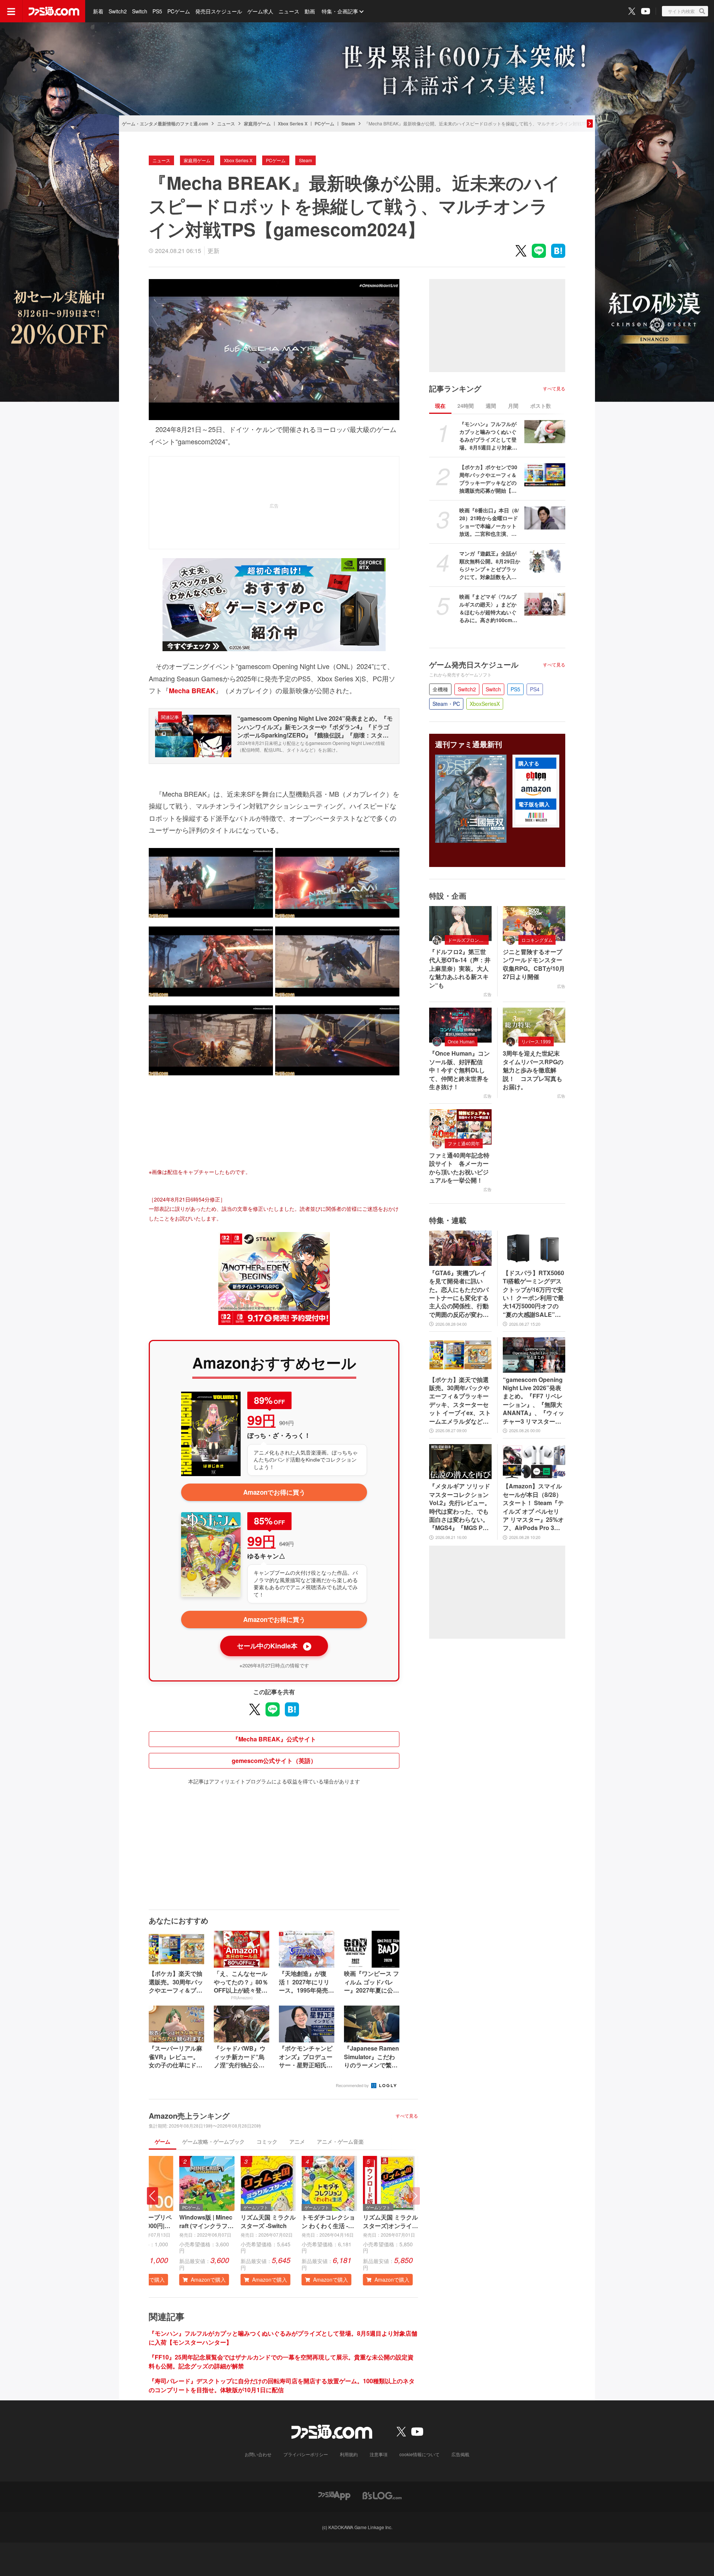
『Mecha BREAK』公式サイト (274, 1739)
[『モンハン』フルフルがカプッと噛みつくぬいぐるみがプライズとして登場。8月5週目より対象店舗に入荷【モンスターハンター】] (545, 432)
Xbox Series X (293, 124)
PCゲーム (179, 11)
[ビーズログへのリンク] (382, 2495)
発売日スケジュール (219, 11)
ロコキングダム (537, 940)
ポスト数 (541, 406)
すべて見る (407, 2116)
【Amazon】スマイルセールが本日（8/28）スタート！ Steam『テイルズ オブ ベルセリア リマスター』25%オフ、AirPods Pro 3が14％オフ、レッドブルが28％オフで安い (533, 1507)
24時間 (466, 406)
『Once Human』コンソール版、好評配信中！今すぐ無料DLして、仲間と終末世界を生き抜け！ (459, 1070)
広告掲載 (460, 2454)
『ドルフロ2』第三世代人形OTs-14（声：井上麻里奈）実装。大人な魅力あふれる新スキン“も (460, 969)
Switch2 (118, 11)
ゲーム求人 (260, 11)
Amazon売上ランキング (189, 2116)
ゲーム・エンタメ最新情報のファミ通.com (165, 124)
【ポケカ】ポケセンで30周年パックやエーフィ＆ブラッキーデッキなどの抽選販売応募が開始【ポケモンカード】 (488, 479)
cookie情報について (419, 2454)
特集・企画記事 (340, 11)
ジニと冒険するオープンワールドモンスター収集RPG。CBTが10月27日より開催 (534, 964)
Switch (140, 11)
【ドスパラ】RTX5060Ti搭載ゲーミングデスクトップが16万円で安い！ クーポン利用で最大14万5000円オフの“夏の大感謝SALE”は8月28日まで (533, 1294)
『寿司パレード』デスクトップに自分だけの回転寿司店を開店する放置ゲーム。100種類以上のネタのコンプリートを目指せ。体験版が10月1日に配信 (282, 2385)
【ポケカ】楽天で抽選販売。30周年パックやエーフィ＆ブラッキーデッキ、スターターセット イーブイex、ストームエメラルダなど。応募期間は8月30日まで (460, 1401)
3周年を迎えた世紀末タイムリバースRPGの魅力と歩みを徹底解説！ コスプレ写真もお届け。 (533, 1070)
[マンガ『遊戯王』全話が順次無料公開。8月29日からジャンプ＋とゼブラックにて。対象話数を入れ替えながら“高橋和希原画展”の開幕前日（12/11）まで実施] (545, 561)
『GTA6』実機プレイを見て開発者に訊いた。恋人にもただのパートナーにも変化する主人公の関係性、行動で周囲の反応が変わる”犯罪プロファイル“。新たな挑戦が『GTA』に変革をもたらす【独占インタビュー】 (459, 1294)
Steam (348, 124)
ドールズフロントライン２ (468, 940)
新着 (98, 11)
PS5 (157, 11)
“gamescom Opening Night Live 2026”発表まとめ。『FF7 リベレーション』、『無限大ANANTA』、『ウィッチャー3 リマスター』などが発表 (533, 1401)
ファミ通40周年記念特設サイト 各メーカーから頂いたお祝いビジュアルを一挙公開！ (459, 1168)
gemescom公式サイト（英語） (274, 1761)
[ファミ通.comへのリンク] (54, 11)
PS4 (535, 689)
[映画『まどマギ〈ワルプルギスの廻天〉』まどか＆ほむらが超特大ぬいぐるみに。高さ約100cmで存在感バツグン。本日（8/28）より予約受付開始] (545, 604)
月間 (513, 406)
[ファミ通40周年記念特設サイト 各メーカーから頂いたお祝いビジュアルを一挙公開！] (460, 1127)
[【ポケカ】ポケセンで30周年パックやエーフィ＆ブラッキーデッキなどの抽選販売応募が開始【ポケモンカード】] (545, 475)
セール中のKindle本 (273, 1646)
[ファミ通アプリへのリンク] (334, 2495)
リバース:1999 (536, 1041)
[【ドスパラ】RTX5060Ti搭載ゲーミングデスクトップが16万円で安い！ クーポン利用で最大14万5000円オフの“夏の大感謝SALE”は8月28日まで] (534, 1248)
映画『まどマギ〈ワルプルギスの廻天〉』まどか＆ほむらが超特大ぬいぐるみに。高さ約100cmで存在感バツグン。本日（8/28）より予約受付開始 (490, 608)
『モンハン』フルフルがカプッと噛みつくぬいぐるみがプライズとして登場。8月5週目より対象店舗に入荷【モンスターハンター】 (488, 436)
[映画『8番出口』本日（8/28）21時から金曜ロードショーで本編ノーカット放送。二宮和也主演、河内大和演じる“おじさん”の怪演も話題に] (545, 518)
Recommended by (353, 2085)
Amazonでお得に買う (274, 1492)
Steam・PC (446, 704)
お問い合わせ (258, 2454)
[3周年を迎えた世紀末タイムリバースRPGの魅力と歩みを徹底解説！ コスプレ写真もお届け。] (534, 1025)
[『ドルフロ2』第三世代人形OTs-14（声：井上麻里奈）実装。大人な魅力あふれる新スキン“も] (460, 924)
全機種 (440, 689)
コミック (267, 2141)
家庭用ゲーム (257, 124)
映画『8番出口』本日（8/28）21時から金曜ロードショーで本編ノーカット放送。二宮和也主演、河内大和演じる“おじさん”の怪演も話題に (489, 522)
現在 (440, 406)
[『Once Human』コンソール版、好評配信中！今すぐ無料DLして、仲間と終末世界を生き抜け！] (460, 1025)
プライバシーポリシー (306, 2454)
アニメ (297, 2141)
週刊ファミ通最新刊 (469, 744)
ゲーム (163, 2141)
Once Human (461, 1041)
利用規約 (349, 2454)
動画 (310, 11)
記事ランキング (455, 388)
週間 (491, 406)
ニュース (289, 11)
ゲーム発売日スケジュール (474, 665)
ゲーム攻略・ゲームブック (213, 2141)
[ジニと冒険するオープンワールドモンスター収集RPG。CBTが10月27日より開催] (534, 924)
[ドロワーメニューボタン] (11, 11)
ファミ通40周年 (464, 1143)
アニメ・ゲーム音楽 (340, 2141)
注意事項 (379, 2454)
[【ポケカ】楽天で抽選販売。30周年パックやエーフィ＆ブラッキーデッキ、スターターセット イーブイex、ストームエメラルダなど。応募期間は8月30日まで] (460, 1355)
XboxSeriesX (485, 704)
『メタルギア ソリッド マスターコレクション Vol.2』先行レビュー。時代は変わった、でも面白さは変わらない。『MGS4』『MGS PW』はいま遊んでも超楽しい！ (460, 1507)
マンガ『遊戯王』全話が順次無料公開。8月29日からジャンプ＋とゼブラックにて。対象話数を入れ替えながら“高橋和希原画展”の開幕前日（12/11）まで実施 (490, 565)
